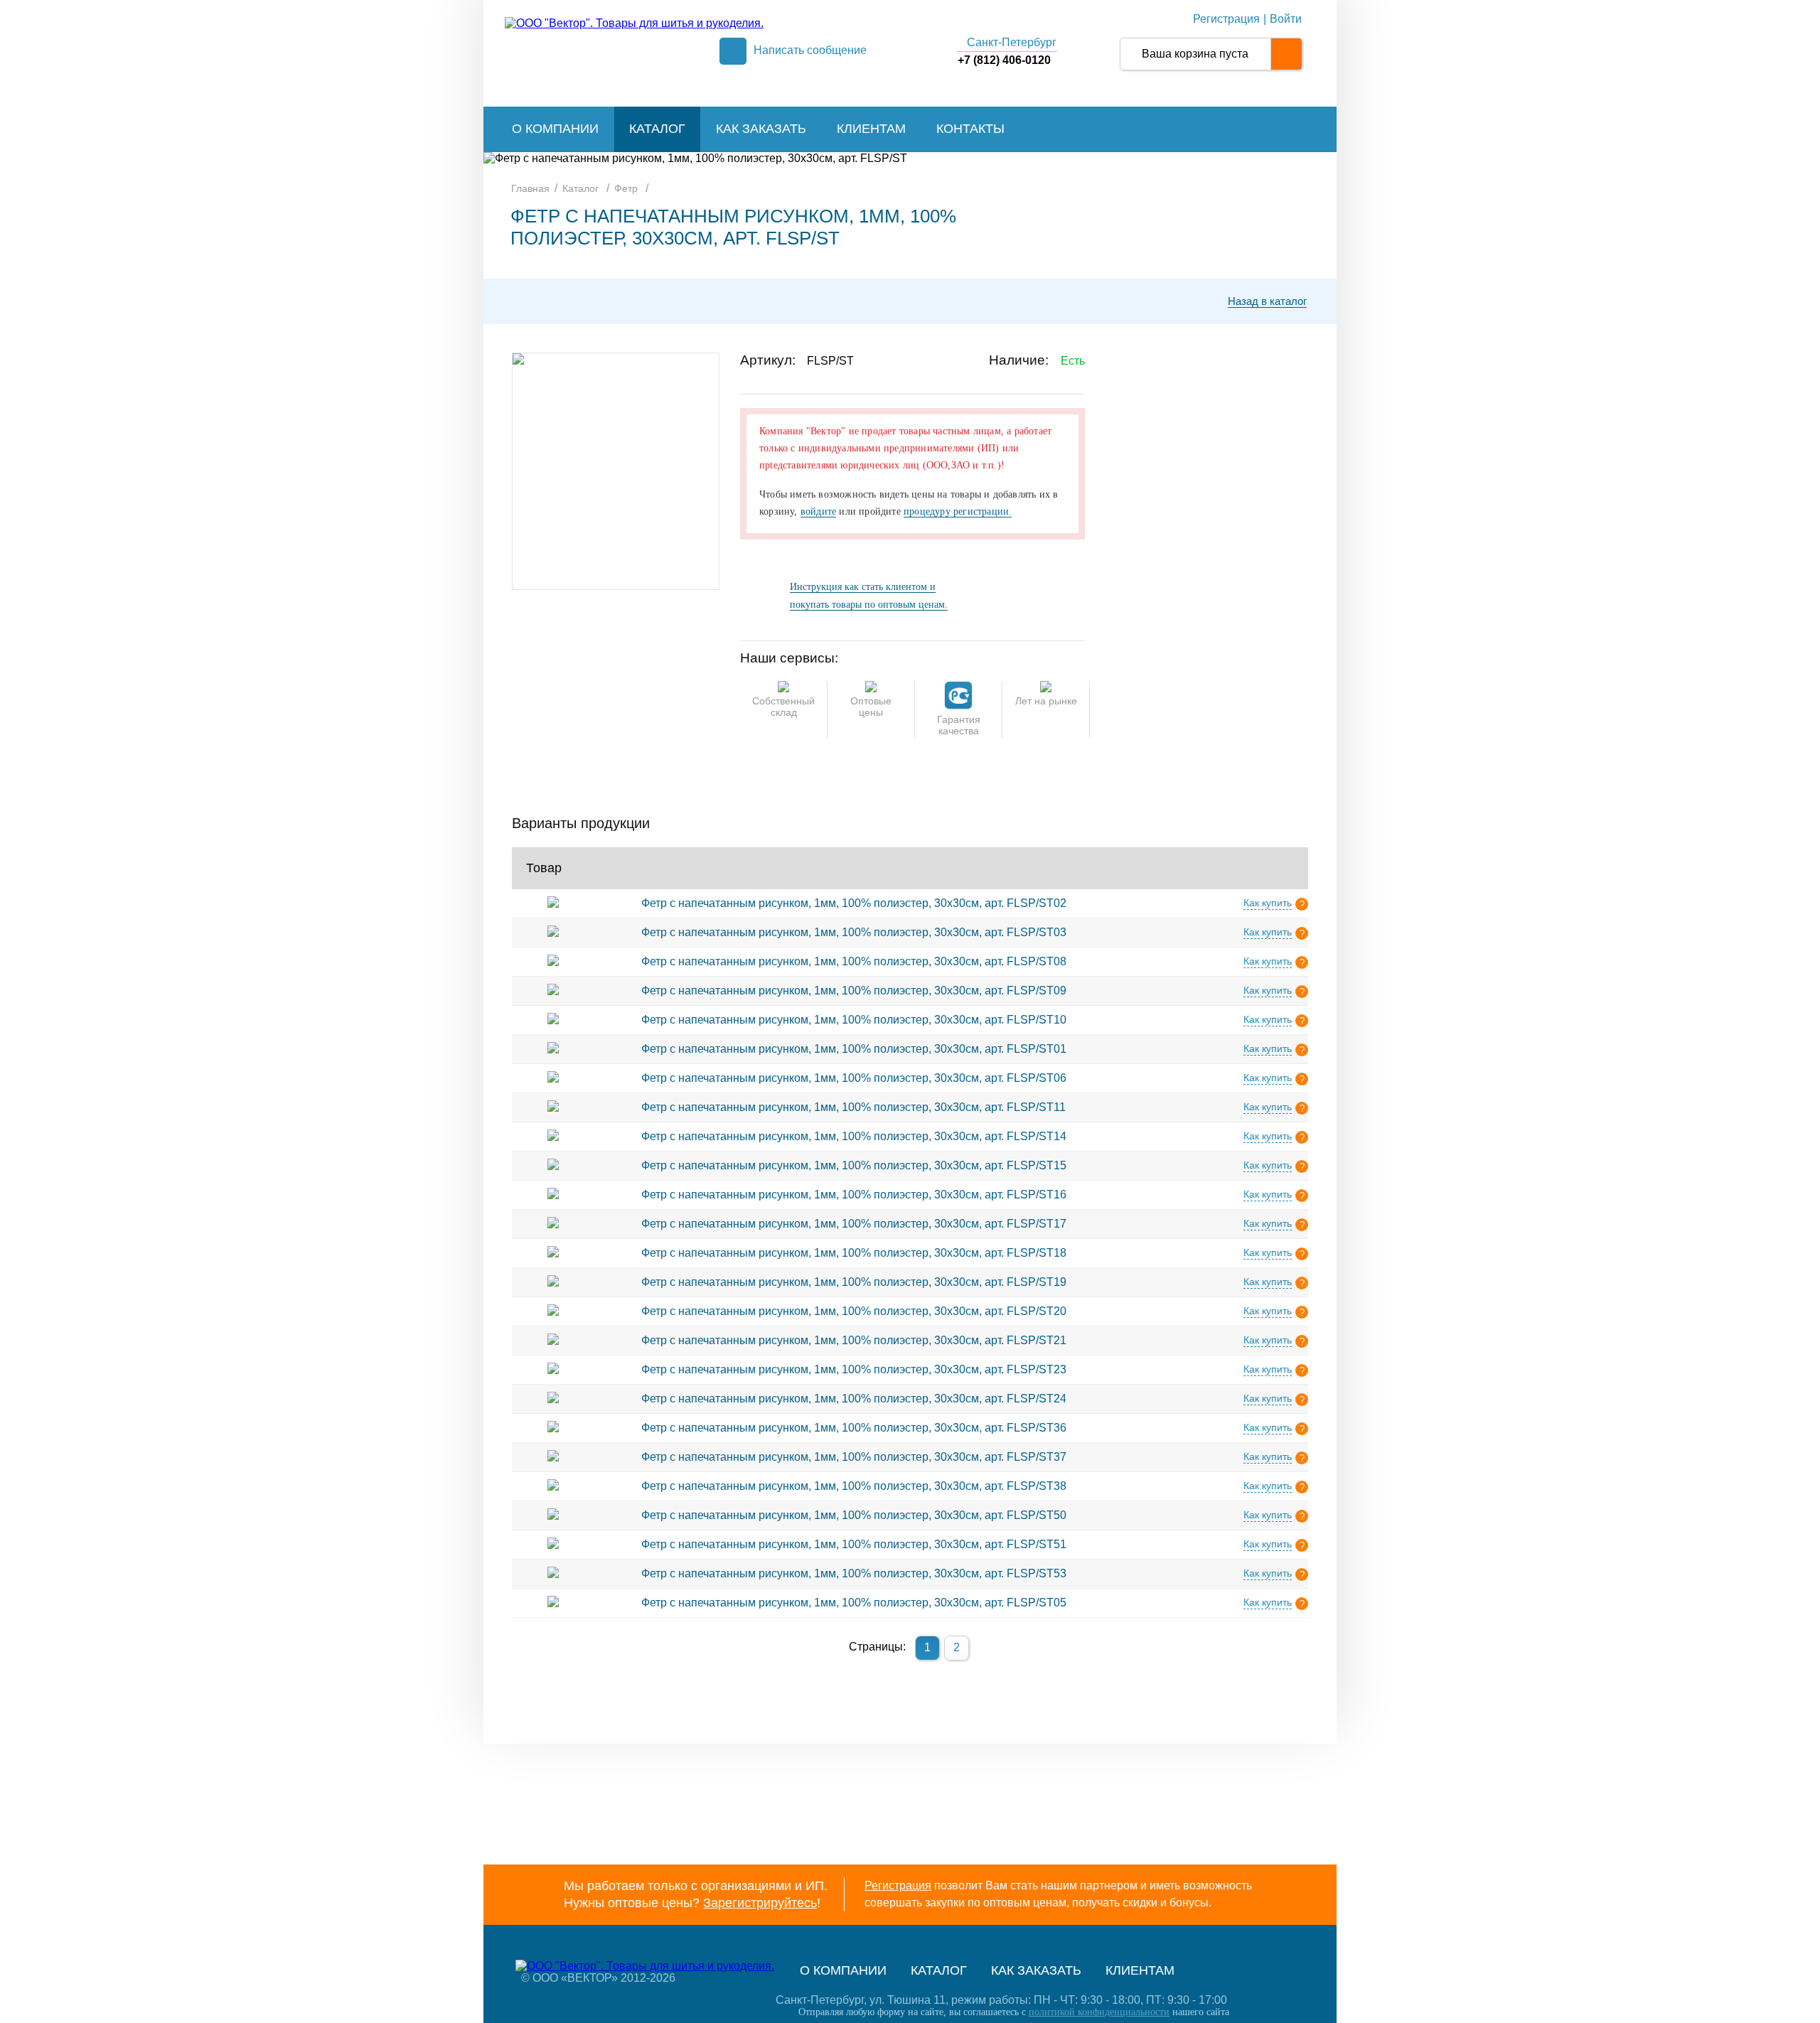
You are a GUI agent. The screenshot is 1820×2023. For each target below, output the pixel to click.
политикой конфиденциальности (1099, 2012)
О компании (555, 129)
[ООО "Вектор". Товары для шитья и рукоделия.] (634, 23)
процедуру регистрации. (958, 511)
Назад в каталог (1267, 301)
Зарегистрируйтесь (760, 1903)
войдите (818, 511)
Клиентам (871, 129)
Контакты (970, 129)
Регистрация (1226, 19)
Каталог (657, 129)
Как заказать (761, 129)
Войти (1286, 19)
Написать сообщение (810, 50)
